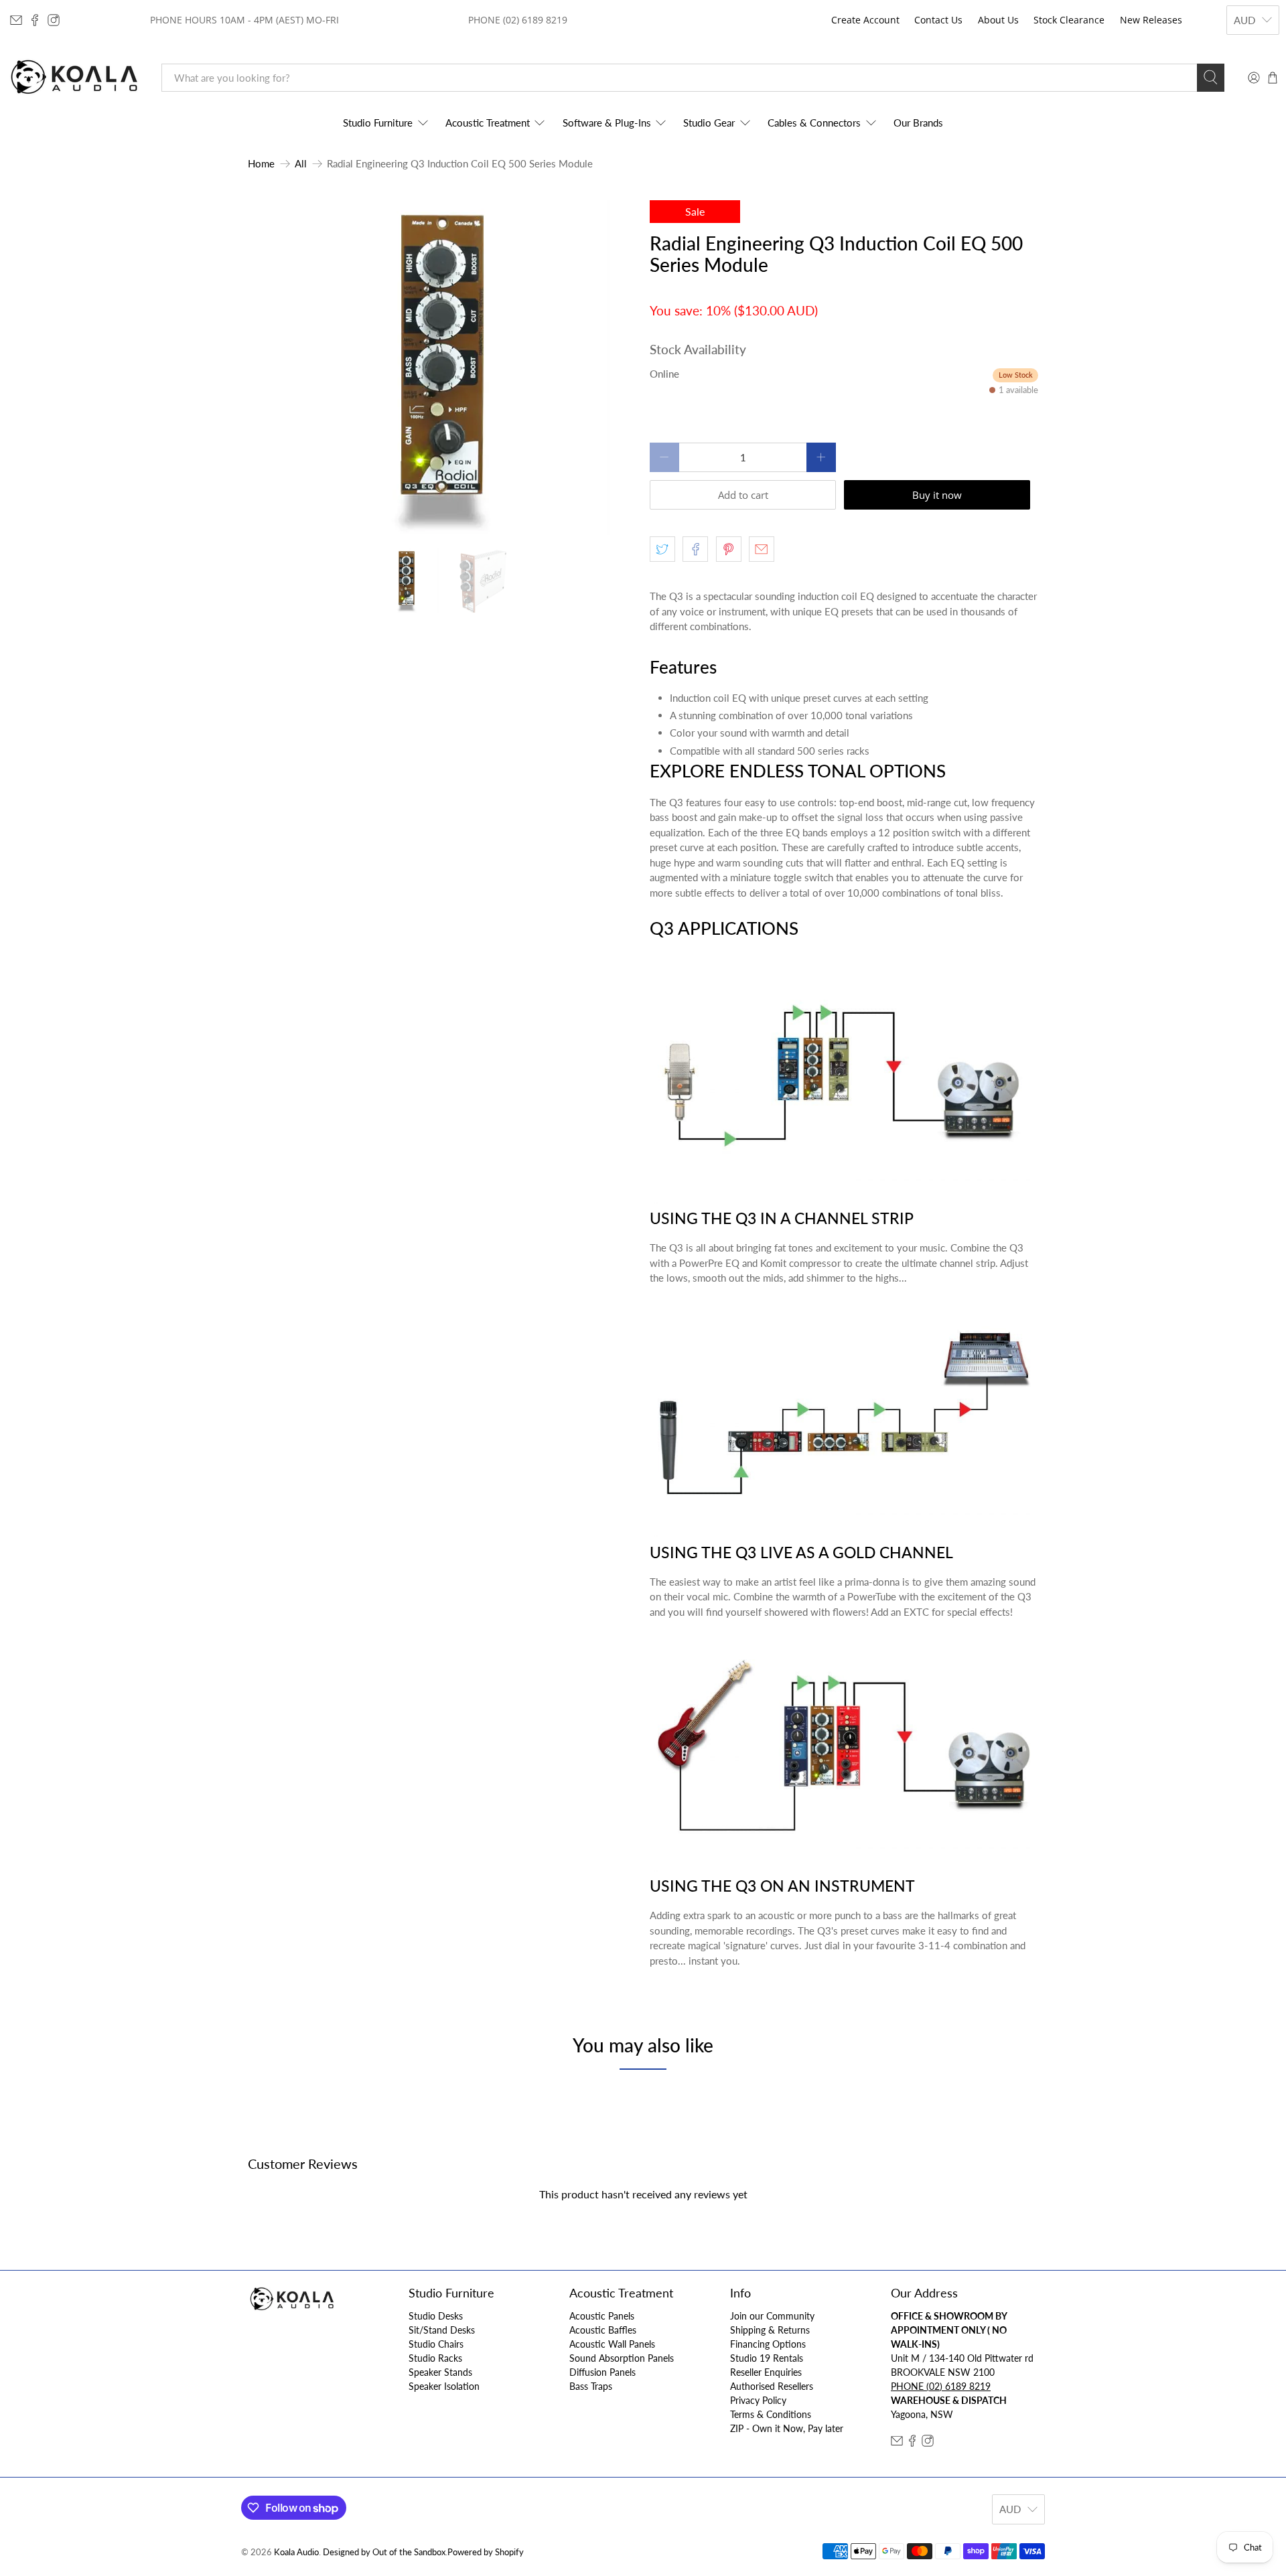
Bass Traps (591, 2386)
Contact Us (938, 20)
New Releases (1151, 20)
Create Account (865, 20)
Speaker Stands (440, 2372)
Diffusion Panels (602, 2372)
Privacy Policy (758, 2400)
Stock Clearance (1069, 20)
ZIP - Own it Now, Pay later (787, 2428)
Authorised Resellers (772, 2386)
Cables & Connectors (814, 123)
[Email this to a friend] (762, 549)
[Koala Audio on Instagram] (54, 20)
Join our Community (772, 2316)
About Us (998, 20)
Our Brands (918, 123)
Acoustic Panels (602, 2316)
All (301, 164)
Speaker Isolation (444, 2386)
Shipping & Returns (770, 2330)
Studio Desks (436, 2316)
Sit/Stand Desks (442, 2330)
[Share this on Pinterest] (729, 549)
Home (261, 164)
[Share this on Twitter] (662, 549)
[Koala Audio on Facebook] (35, 20)
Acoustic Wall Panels (612, 2344)
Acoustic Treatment (488, 123)
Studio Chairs (436, 2344)
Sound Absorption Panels (622, 2358)
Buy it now (937, 495)
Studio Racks (435, 2358)
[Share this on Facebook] (695, 549)
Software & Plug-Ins (607, 123)
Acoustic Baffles (603, 2330)
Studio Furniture (378, 123)
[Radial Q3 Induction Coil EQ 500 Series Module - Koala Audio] (442, 368)
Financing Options (768, 2344)
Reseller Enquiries (766, 2372)
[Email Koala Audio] (16, 20)
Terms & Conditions (771, 2414)
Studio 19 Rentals (767, 2358)
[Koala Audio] (74, 77)
